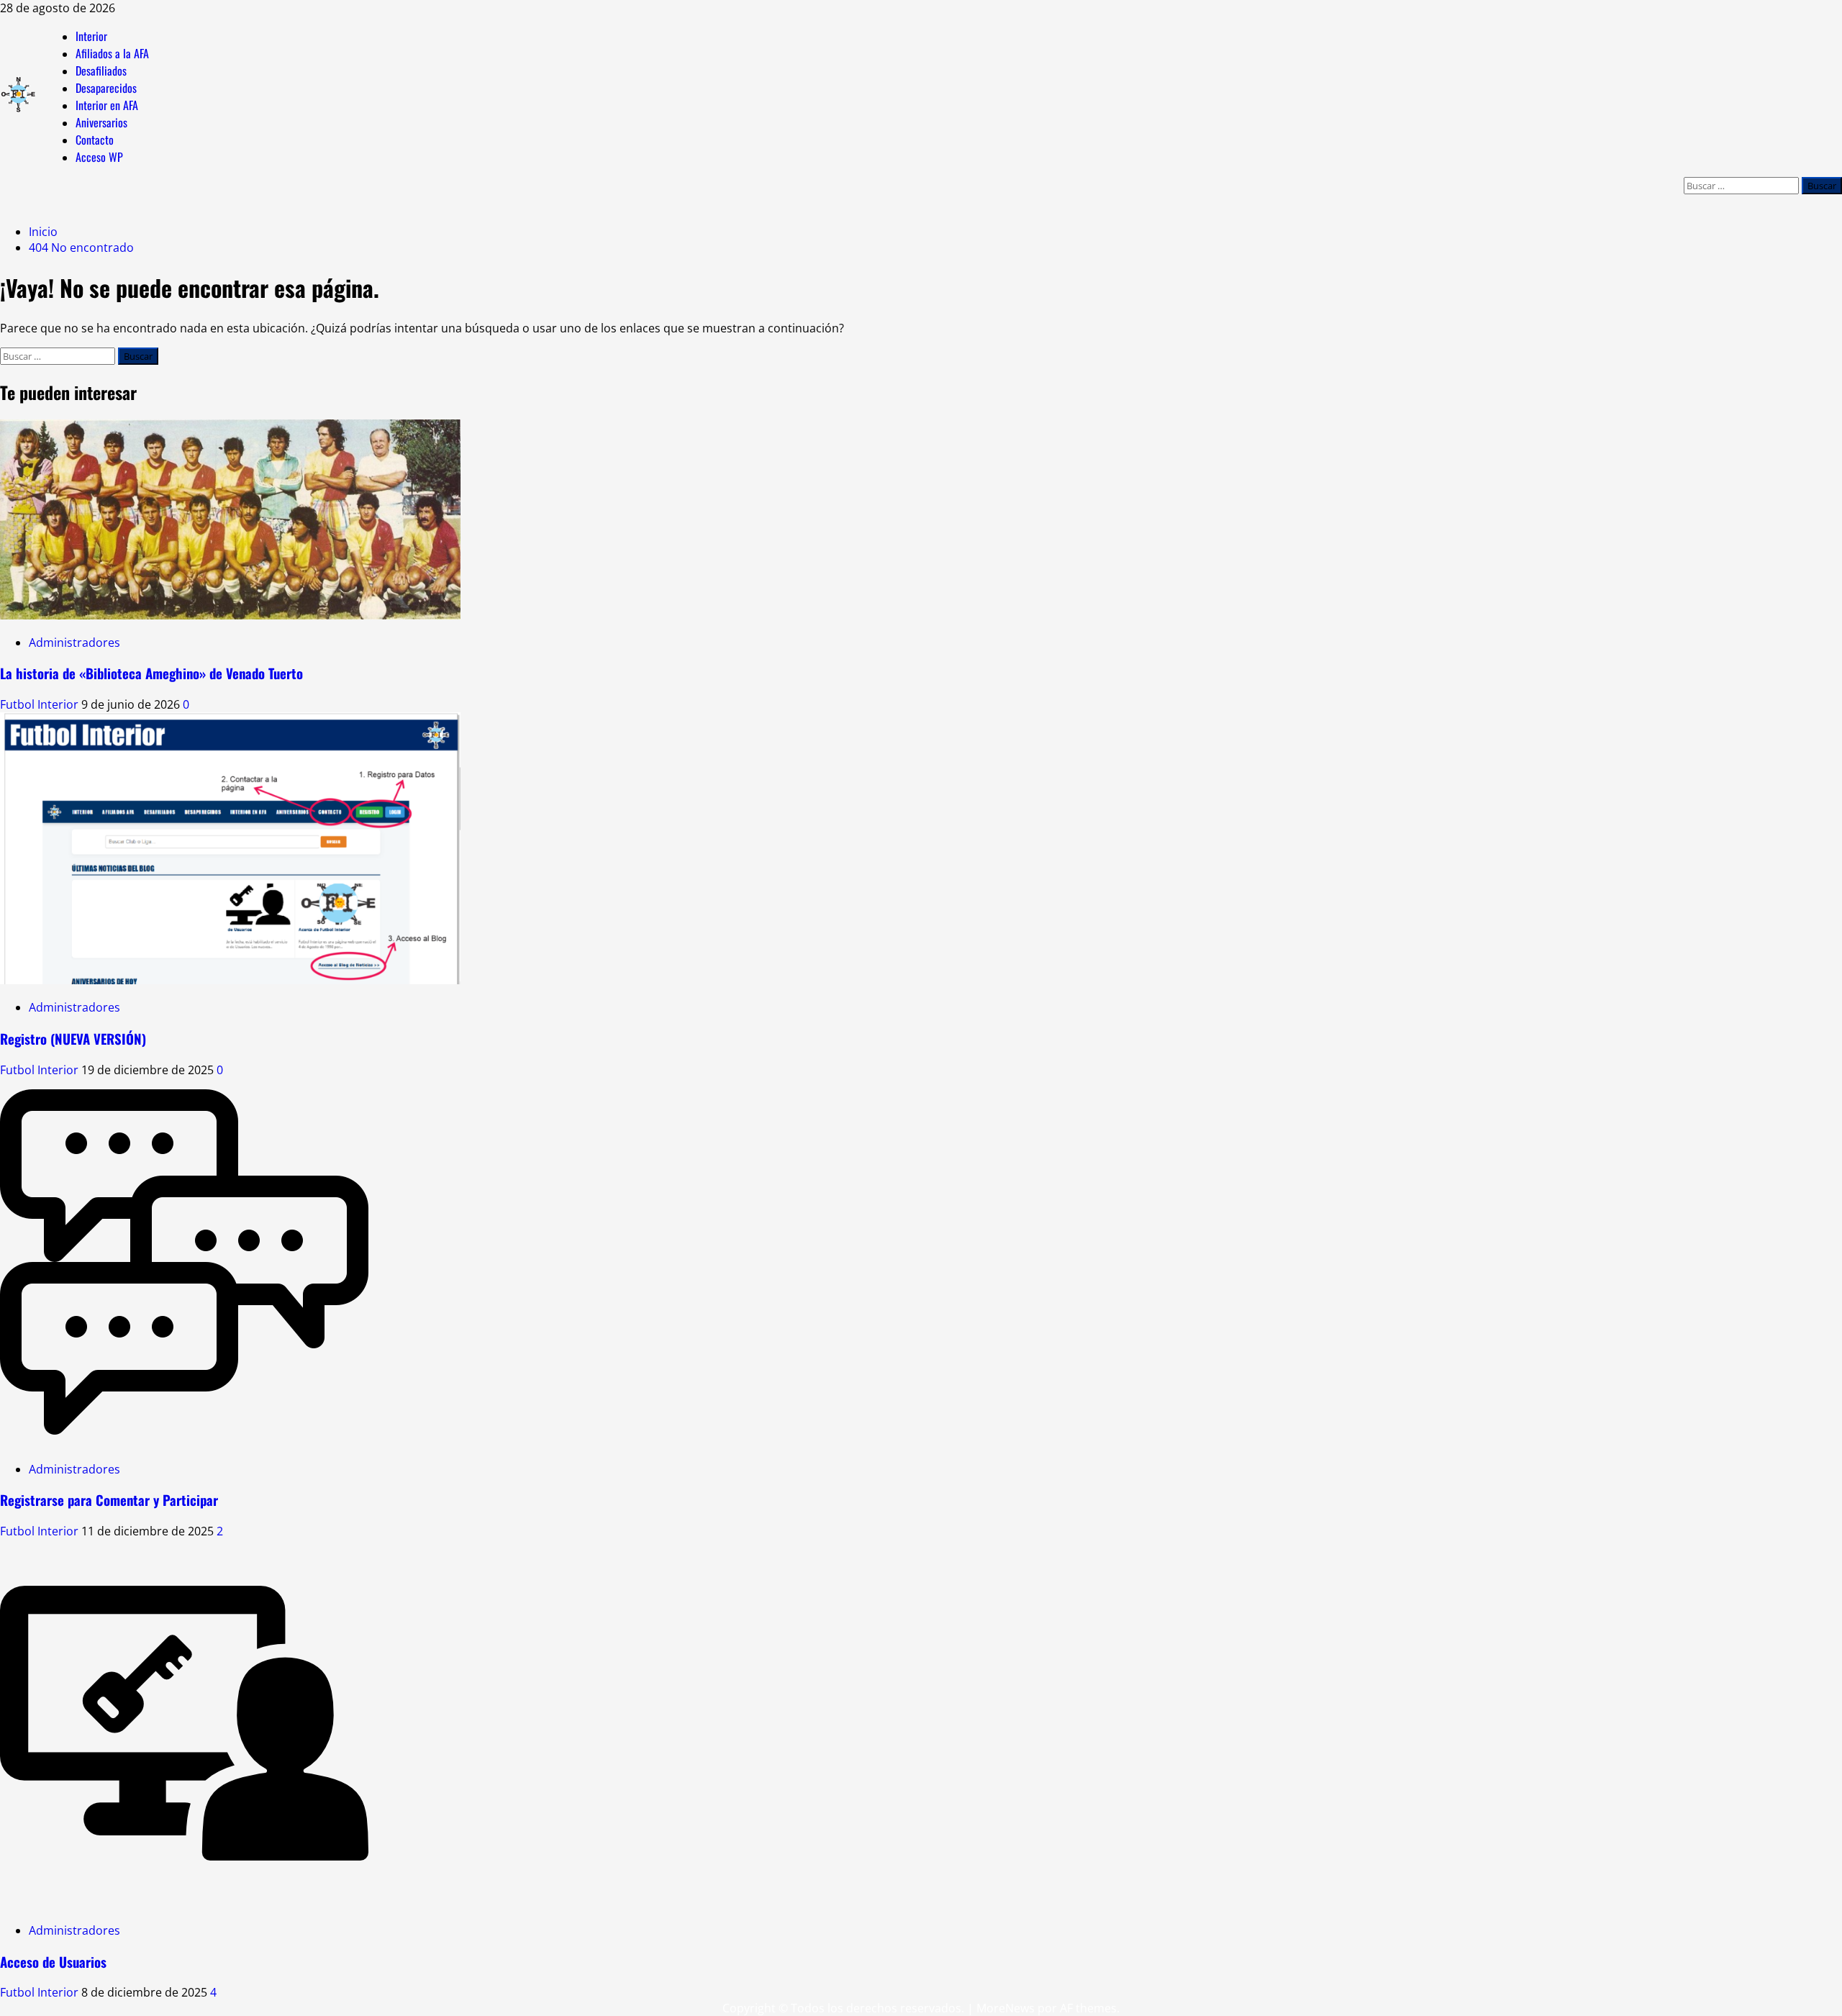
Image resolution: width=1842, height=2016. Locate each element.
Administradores (74, 643)
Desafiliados (101, 71)
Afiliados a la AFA (112, 53)
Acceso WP (99, 157)
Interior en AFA (107, 105)
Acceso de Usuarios (53, 1962)
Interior (91, 36)
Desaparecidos (106, 88)
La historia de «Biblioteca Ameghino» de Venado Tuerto (151, 673)
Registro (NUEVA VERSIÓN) (73, 1039)
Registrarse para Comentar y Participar (109, 1500)
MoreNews (1006, 2008)
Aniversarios (101, 122)
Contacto (95, 140)
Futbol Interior (41, 704)
